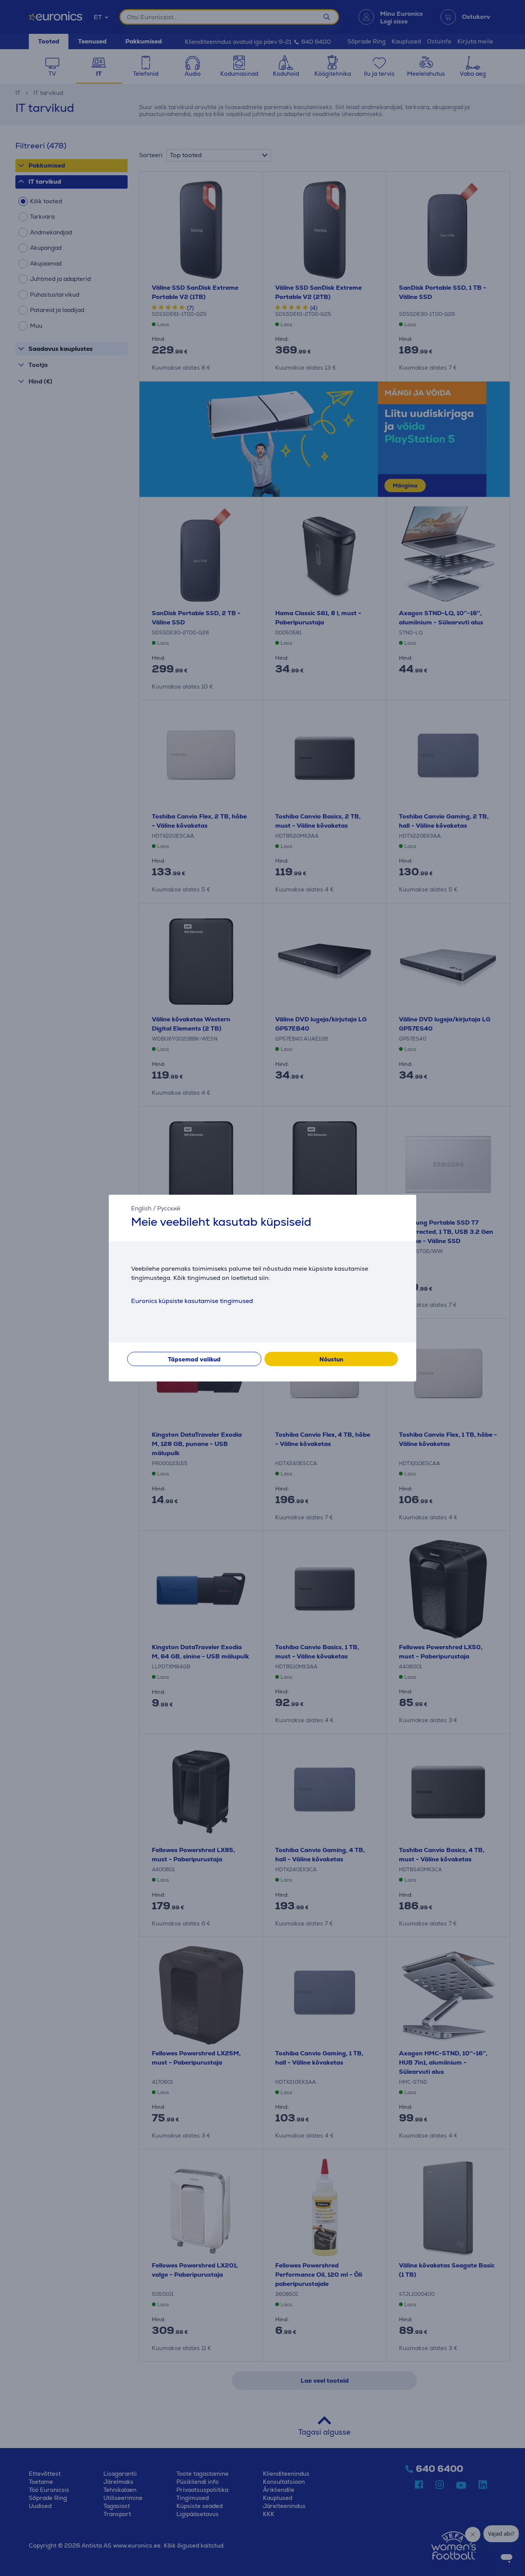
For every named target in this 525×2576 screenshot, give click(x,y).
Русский (169, 1208)
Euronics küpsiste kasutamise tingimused (192, 1301)
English (141, 1208)
